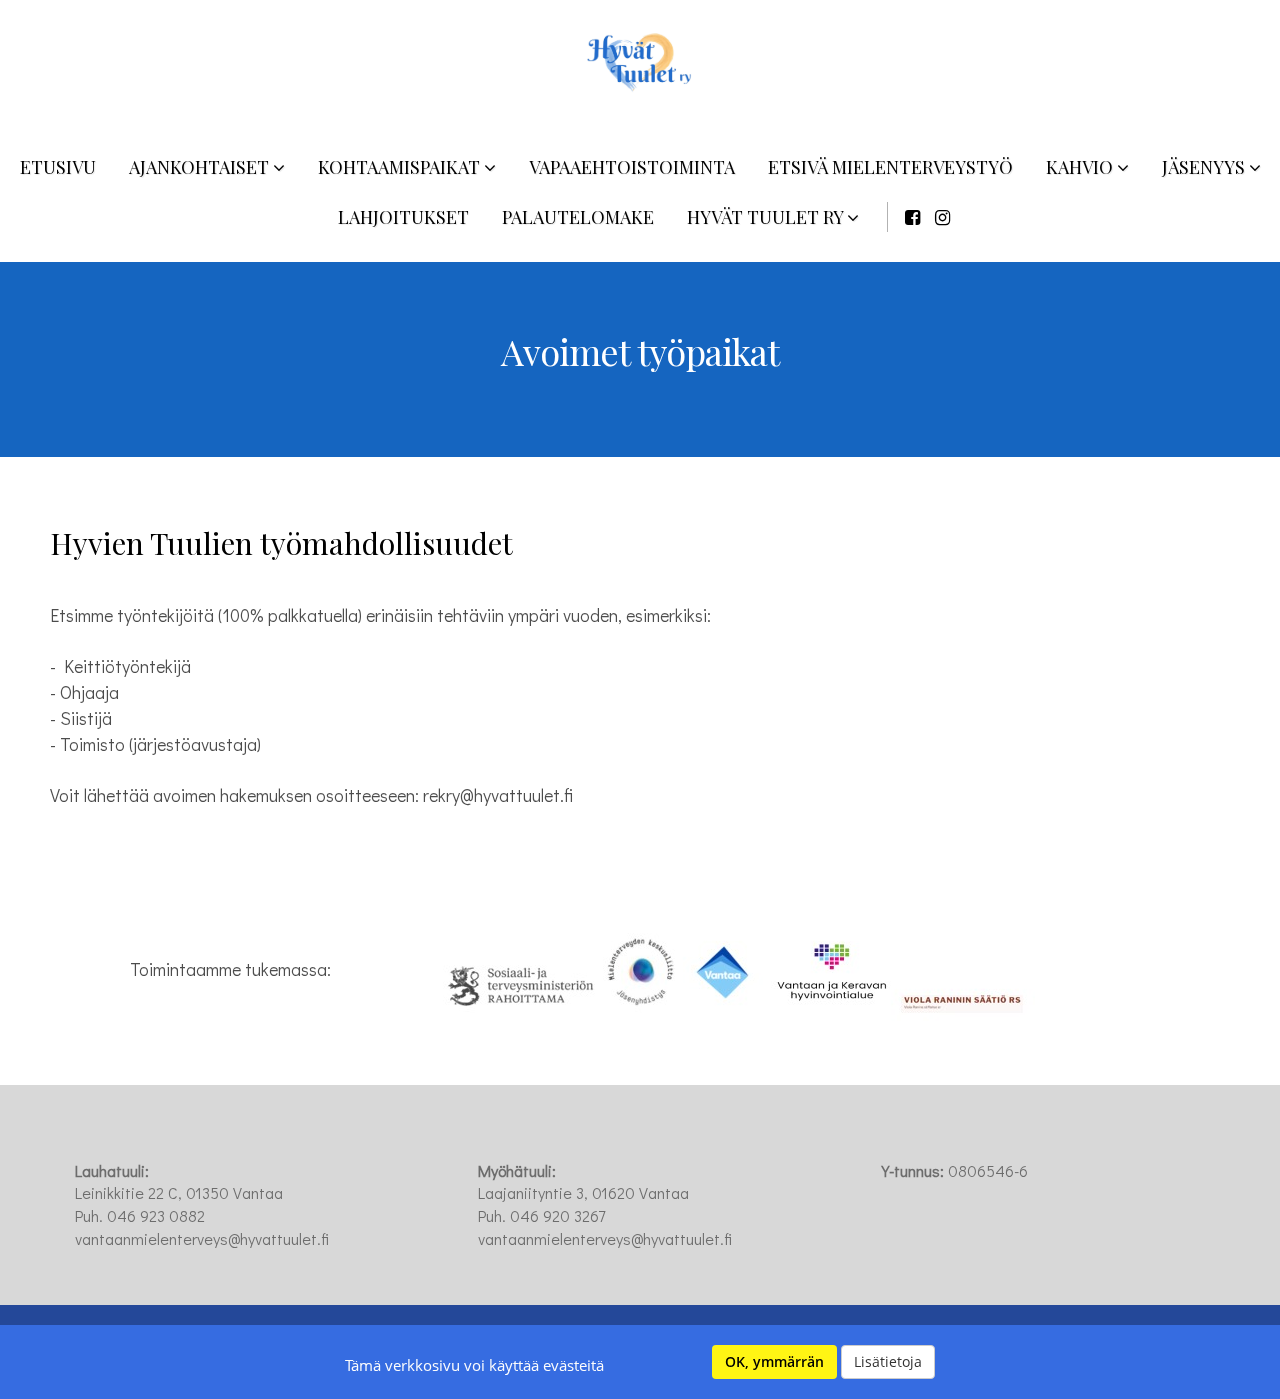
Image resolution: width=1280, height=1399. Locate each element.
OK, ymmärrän (774, 1361)
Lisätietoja (888, 1361)
